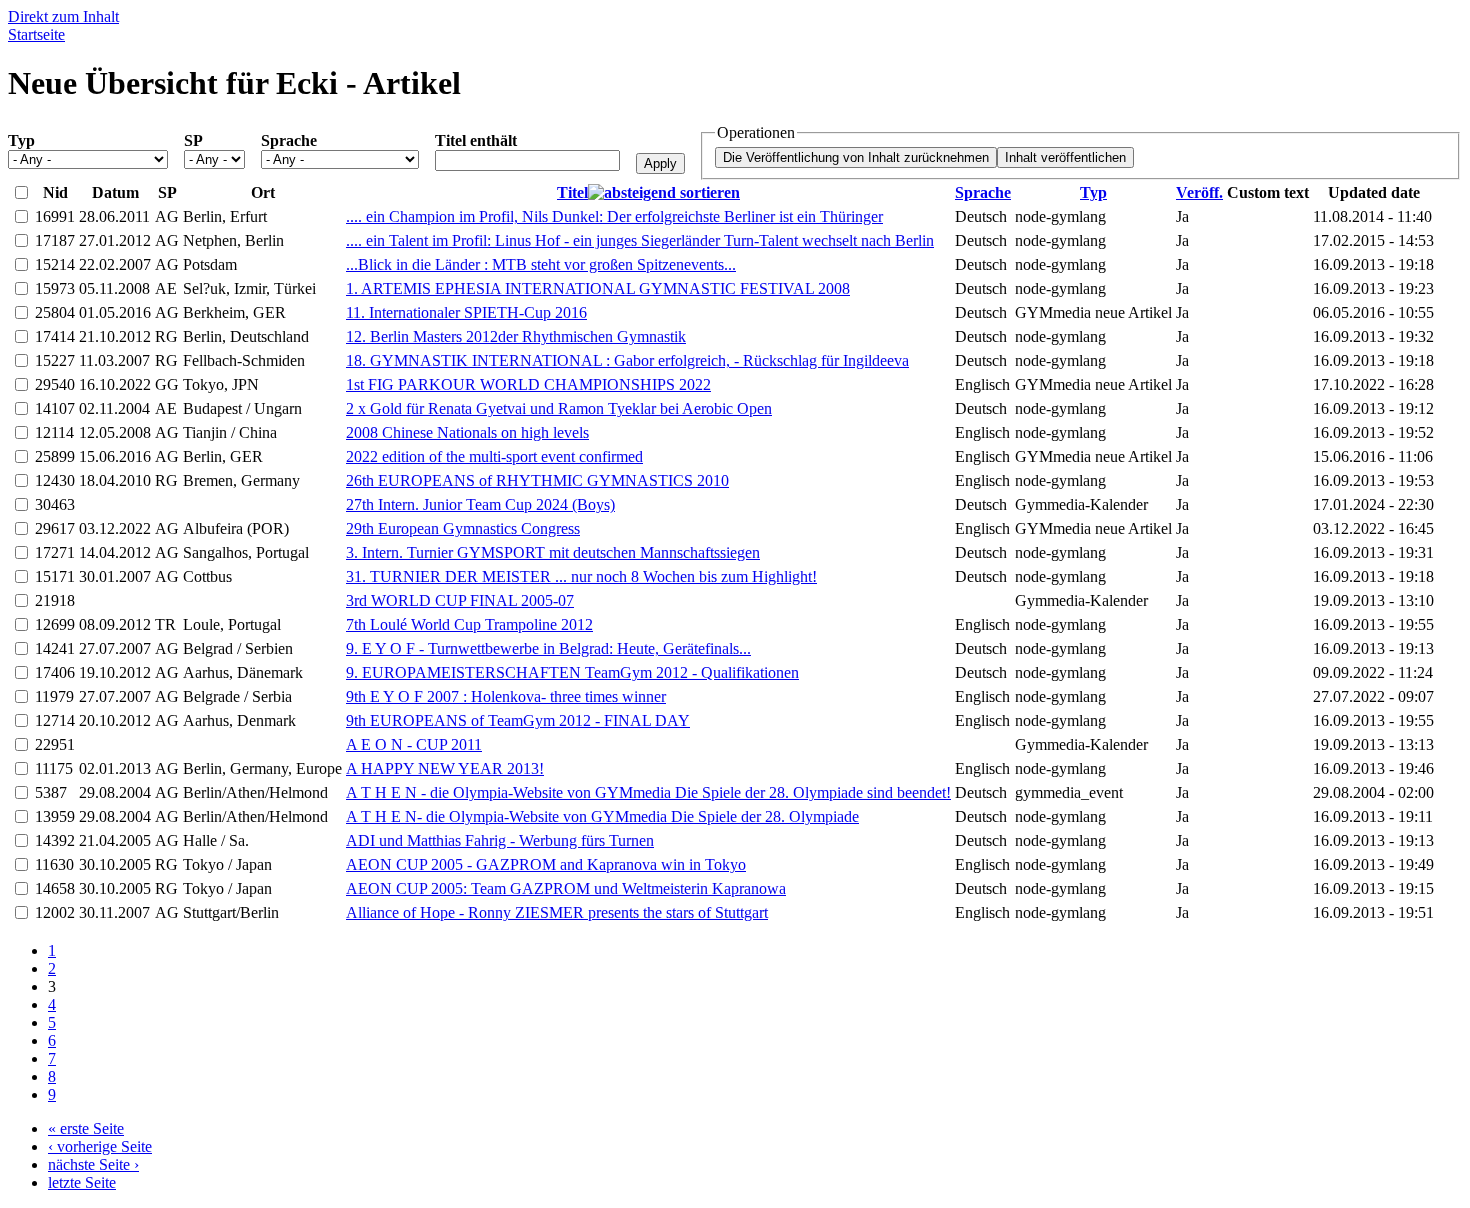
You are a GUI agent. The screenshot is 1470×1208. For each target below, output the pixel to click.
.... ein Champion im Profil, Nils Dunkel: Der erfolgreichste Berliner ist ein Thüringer (614, 216)
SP (193, 140)
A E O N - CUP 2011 (414, 744)
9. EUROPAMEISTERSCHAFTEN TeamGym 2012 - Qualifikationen (572, 672)
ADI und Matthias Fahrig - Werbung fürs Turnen (500, 840)
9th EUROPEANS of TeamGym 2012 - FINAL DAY (518, 720)
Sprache (289, 140)
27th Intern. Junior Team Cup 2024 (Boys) (480, 504)
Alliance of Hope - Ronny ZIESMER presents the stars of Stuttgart (557, 912)
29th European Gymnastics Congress (463, 528)
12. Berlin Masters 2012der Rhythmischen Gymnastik (516, 336)
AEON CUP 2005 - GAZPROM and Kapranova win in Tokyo (546, 864)
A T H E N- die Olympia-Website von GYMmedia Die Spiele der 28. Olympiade (602, 816)
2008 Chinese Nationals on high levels (467, 432)
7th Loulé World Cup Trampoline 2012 (469, 624)
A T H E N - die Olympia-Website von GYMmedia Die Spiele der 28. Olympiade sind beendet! (648, 792)
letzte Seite (82, 1182)
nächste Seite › (93, 1164)
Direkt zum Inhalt (63, 16)
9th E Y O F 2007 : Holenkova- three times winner (506, 696)
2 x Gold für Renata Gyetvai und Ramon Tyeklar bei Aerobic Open (559, 408)
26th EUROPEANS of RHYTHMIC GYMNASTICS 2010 (537, 480)
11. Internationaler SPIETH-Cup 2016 (466, 312)
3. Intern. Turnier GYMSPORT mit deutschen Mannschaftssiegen (553, 552)
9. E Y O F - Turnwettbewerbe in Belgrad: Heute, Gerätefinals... (548, 648)
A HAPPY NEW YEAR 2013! (445, 768)
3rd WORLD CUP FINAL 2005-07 (460, 600)
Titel (572, 192)
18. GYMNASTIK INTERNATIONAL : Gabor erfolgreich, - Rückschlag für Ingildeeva (627, 360)
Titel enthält (476, 140)
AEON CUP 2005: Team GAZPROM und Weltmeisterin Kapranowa (566, 888)
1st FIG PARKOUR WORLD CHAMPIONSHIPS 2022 (528, 384)
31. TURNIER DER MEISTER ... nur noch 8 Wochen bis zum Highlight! (581, 576)
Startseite (36, 34)
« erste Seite (86, 1128)
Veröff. (1199, 192)
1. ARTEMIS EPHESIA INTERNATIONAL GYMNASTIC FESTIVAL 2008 (598, 288)
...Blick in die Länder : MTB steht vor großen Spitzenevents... (541, 264)
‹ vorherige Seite (100, 1146)
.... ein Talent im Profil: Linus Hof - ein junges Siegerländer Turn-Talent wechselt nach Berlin (640, 240)
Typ (21, 140)
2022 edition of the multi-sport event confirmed (494, 456)
